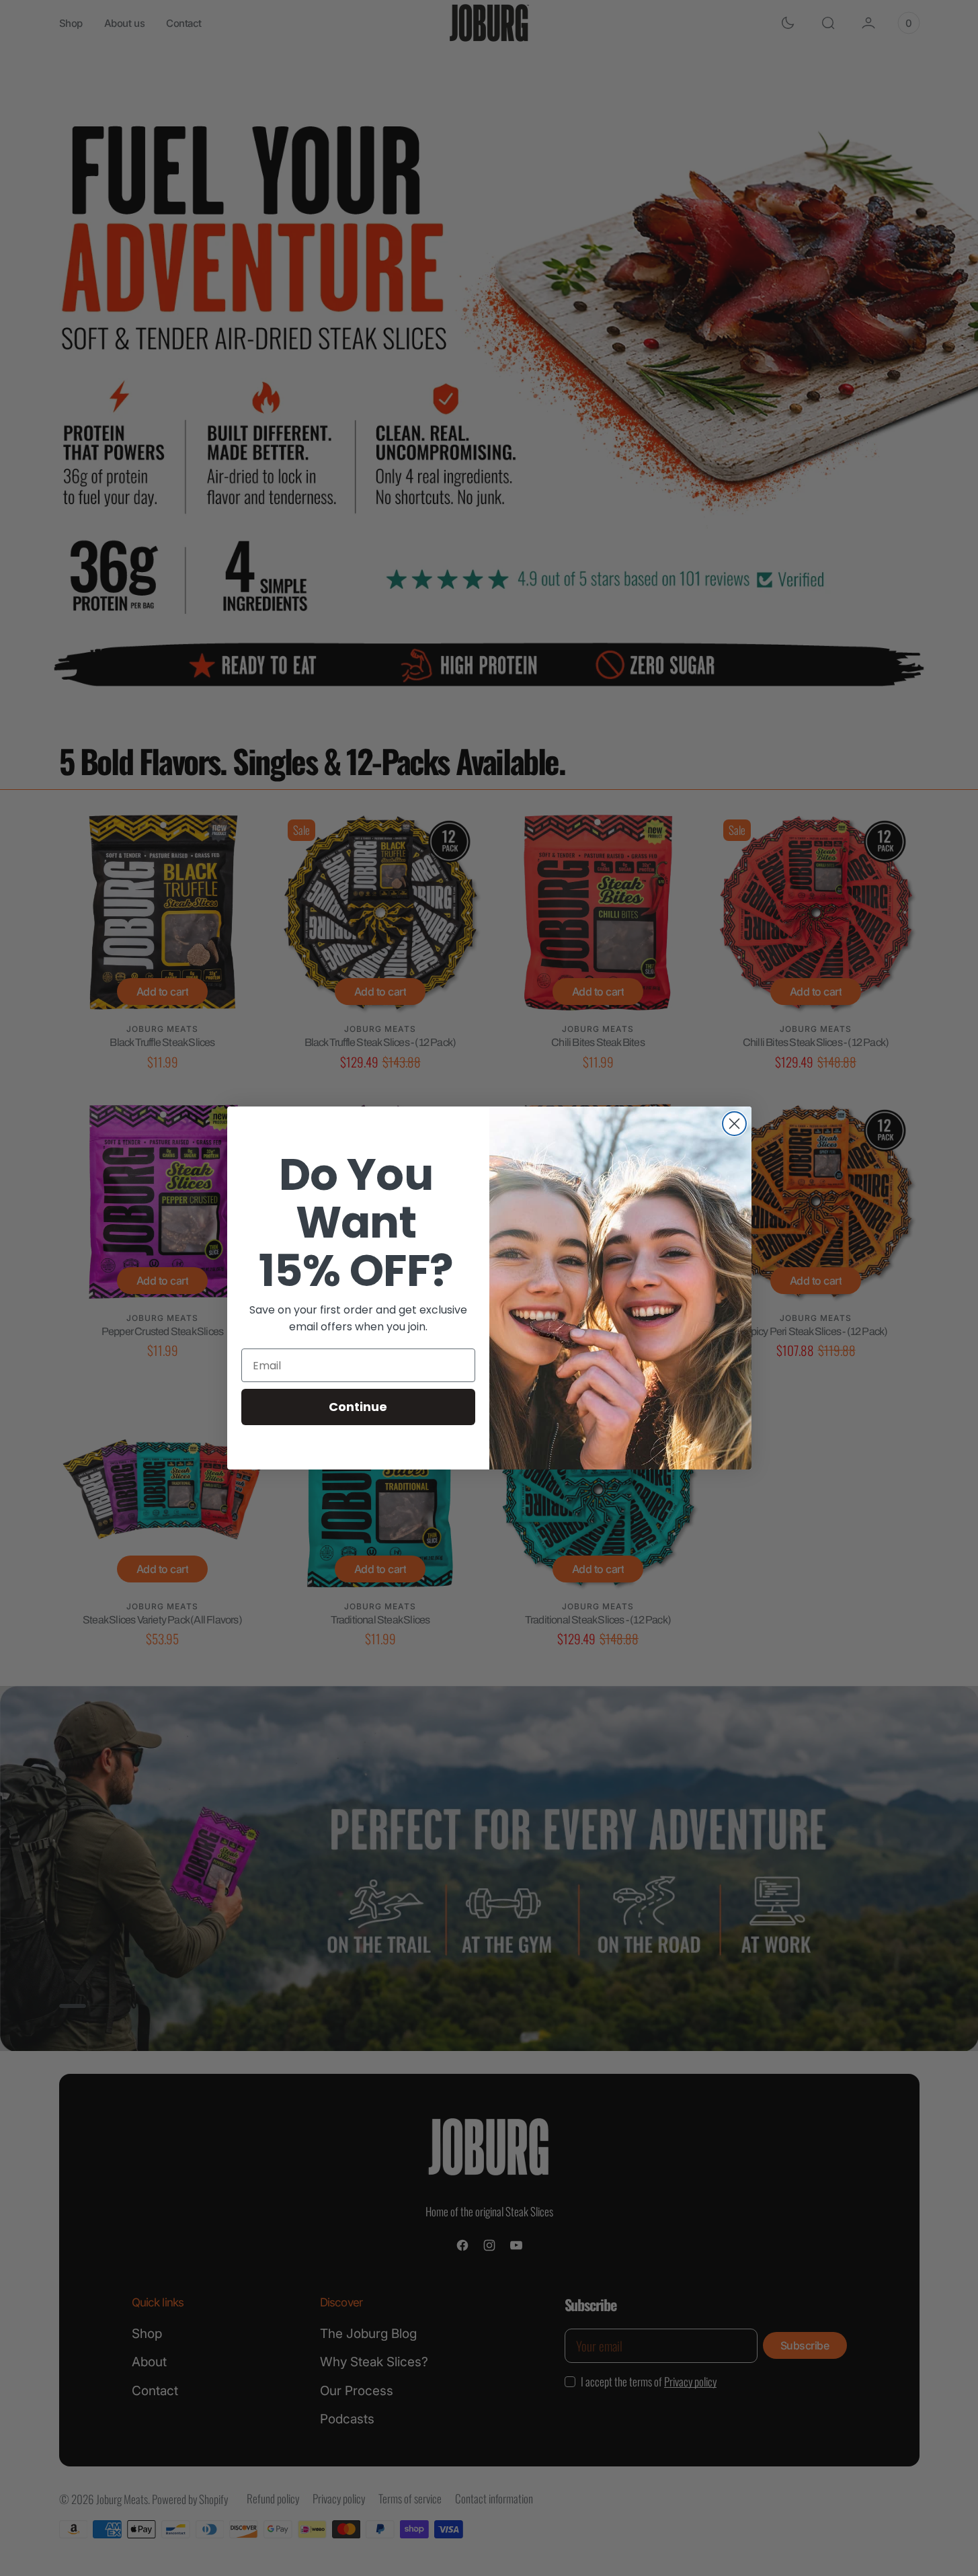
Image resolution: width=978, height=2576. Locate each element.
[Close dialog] (734, 1124)
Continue (358, 1407)
